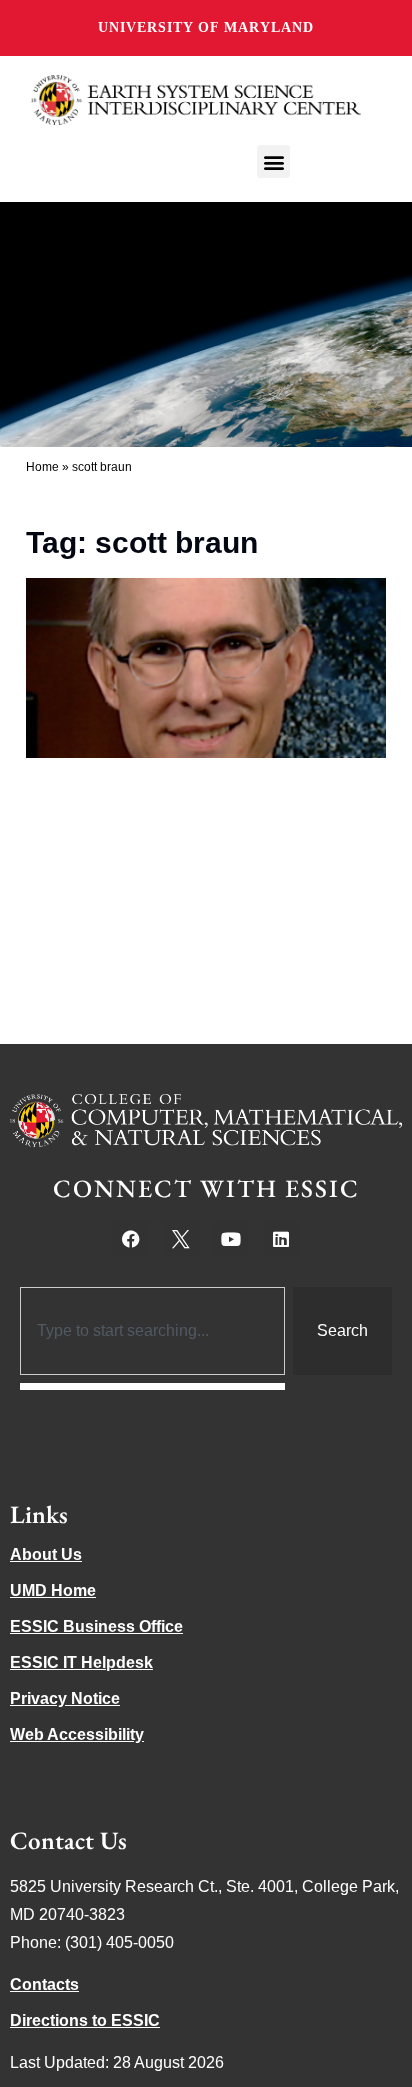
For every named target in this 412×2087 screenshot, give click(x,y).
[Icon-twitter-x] (181, 1239)
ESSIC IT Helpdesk (81, 1662)
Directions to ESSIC (85, 2020)
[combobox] (152, 1331)
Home (42, 467)
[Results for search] (152, 1386)
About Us (46, 1554)
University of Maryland (206, 27)
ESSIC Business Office (96, 1626)
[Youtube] (231, 1239)
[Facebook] (131, 1239)
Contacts (44, 1984)
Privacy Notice (65, 1698)
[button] (273, 161)
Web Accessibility (77, 1734)
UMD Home (53, 1590)
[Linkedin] (281, 1239)
